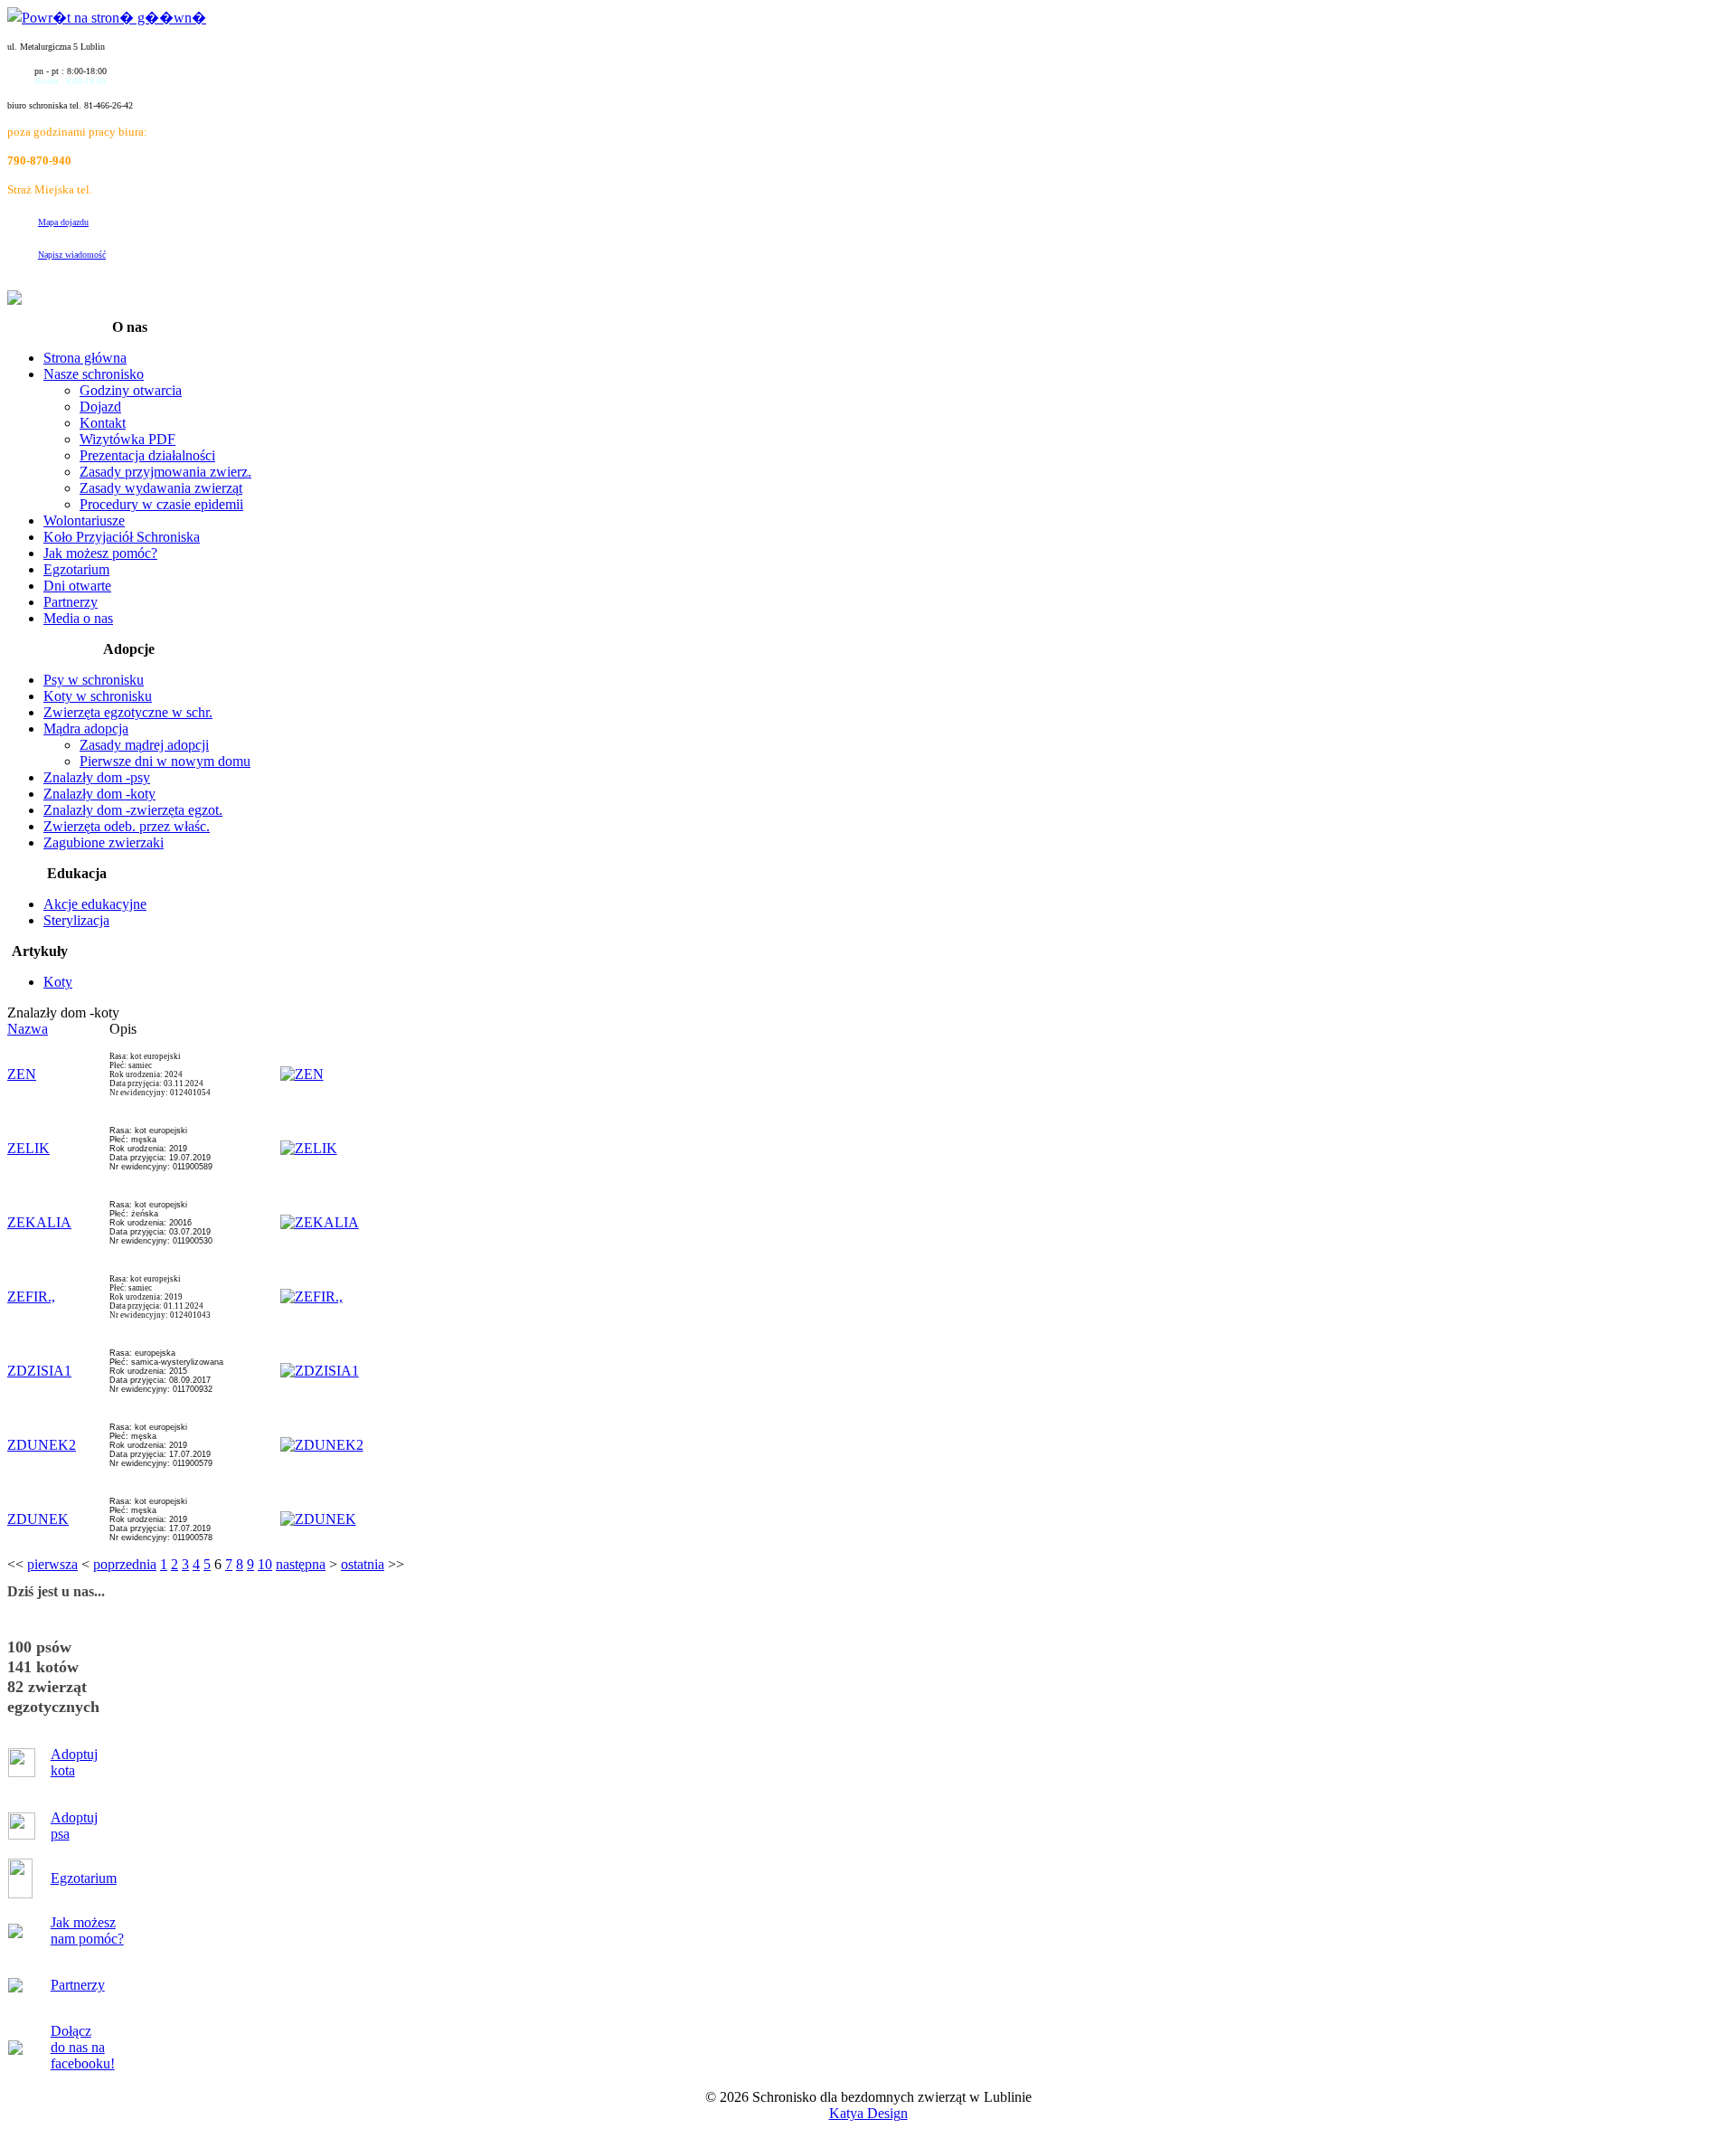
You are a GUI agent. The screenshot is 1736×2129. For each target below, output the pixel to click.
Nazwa (28, 1029)
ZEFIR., (31, 1296)
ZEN (22, 1074)
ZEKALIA (39, 1222)
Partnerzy (78, 1985)
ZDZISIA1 (39, 1371)
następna (301, 1564)
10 (265, 1564)
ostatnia (363, 1564)
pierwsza (52, 1564)
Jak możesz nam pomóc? (87, 1930)
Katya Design (868, 2113)
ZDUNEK (38, 1519)
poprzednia (125, 1564)
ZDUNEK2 (42, 1445)
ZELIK (28, 1148)
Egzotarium (84, 1878)
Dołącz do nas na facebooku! (83, 2047)
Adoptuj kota (74, 1762)
